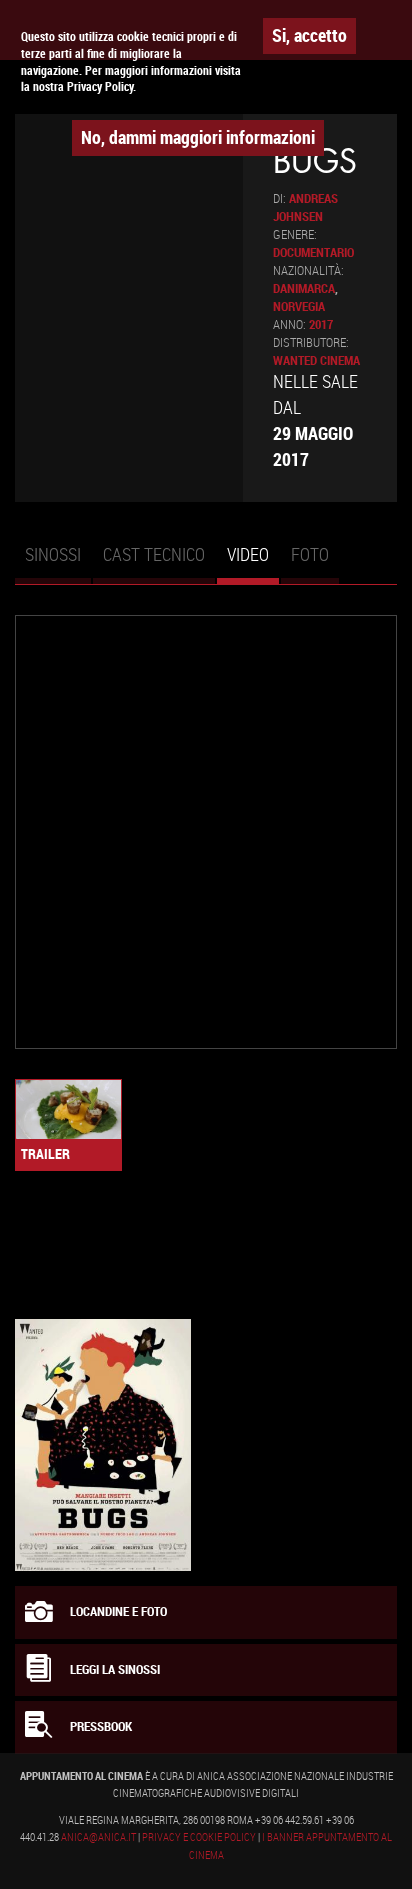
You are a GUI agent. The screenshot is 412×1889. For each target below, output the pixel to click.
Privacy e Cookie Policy (199, 1837)
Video (253, 563)
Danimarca (304, 288)
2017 (321, 324)
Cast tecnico (154, 554)
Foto (310, 554)
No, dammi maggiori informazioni (198, 137)
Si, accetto (309, 35)
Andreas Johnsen (305, 207)
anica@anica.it (98, 1837)
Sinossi (53, 554)
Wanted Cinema (316, 360)
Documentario (313, 252)
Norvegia (299, 306)
